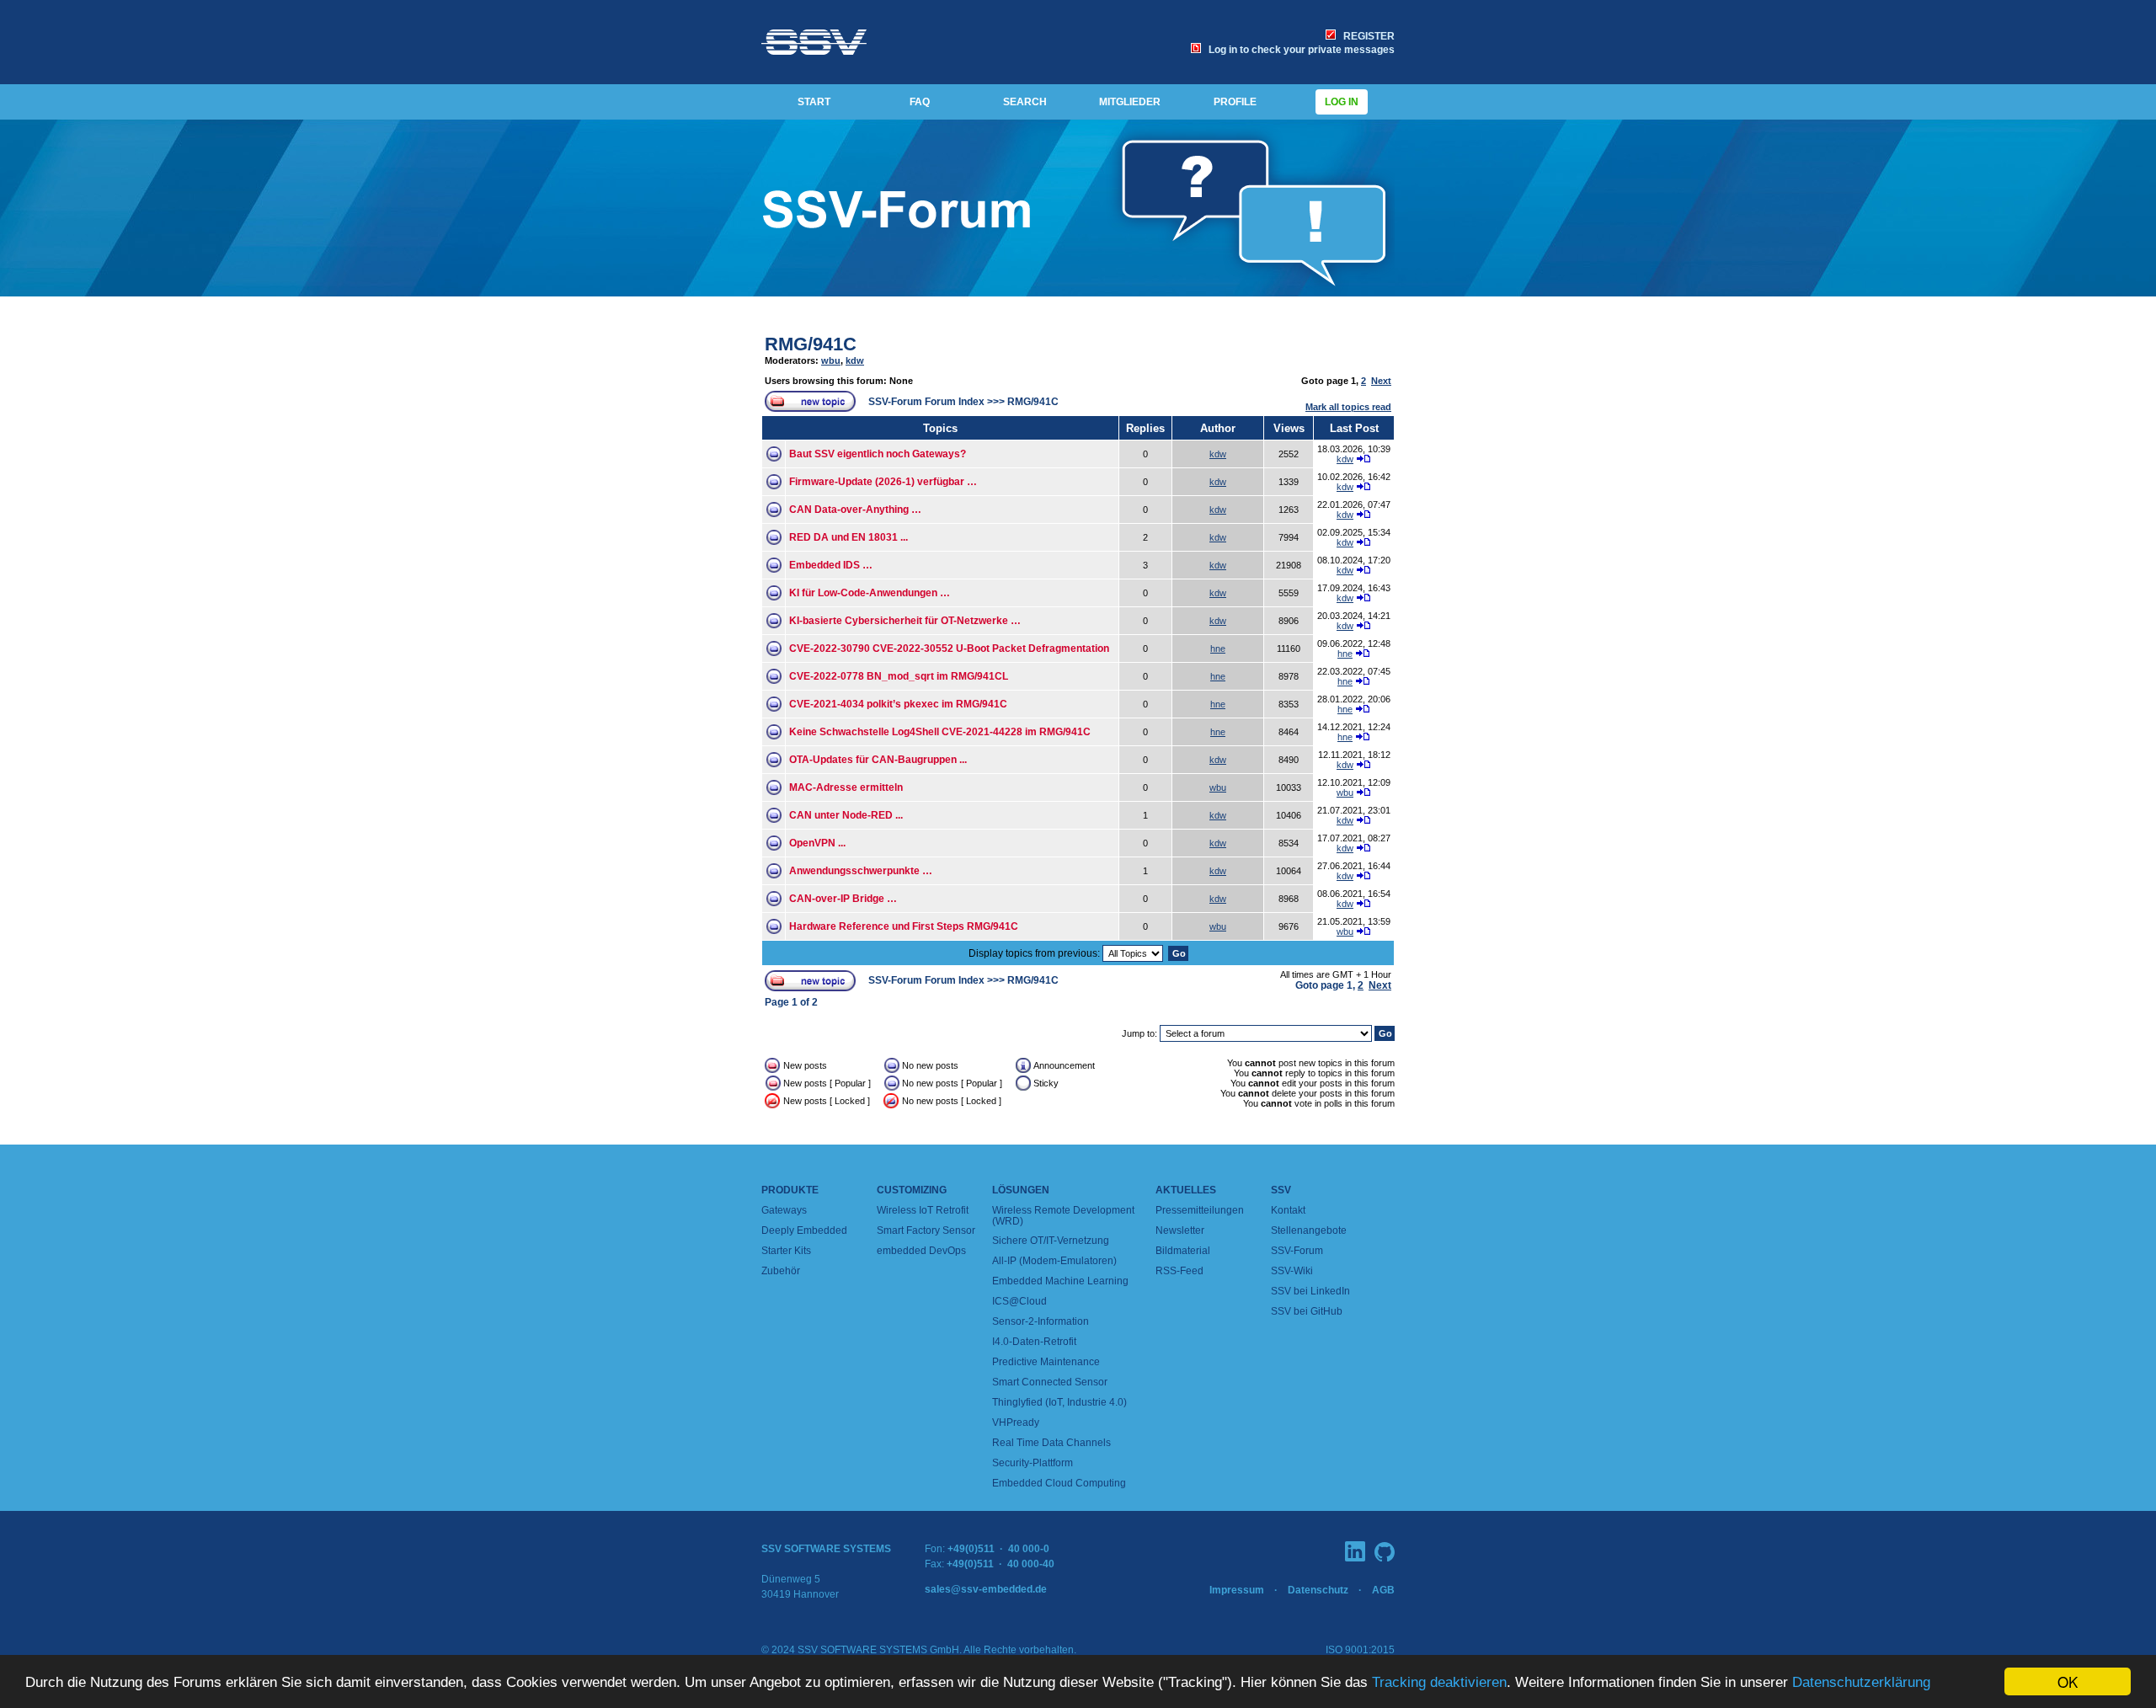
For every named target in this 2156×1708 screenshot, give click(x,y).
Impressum (1237, 1590)
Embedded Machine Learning (1060, 1281)
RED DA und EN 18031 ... (849, 537)
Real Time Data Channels (1051, 1443)
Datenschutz (1318, 1590)
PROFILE (1235, 102)
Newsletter (1180, 1230)
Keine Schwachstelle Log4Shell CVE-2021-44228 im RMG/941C (940, 732)
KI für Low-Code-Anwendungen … (870, 593)
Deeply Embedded (804, 1230)
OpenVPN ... (817, 843)
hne (1218, 649)
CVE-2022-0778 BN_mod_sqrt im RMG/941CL (899, 676)
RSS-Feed (1179, 1271)
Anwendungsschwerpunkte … (861, 871)
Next (1381, 381)
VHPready (1016, 1422)
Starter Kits (786, 1251)
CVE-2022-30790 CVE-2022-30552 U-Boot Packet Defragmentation (949, 649)
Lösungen (1021, 1190)
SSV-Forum (1297, 1251)
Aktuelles (1186, 1190)
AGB (1383, 1590)
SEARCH (1025, 102)
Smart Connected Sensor (1050, 1382)
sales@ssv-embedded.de (986, 1589)
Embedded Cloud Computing (1059, 1483)
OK (2068, 1681)
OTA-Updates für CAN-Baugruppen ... (878, 760)
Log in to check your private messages (1299, 50)
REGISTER (1366, 36)
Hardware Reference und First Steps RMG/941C (904, 926)
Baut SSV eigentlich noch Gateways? (878, 454)
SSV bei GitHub (1307, 1311)
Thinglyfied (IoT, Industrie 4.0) (1059, 1402)
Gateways (784, 1210)
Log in (1342, 102)
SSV (1281, 1190)
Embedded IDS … (831, 565)
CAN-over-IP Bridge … (843, 899)
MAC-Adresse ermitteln (846, 787)
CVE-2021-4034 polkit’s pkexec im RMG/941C (898, 704)
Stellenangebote (1309, 1230)
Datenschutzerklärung (1861, 1682)
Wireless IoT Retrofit (923, 1210)
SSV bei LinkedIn (1310, 1291)
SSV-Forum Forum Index (926, 402)
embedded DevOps (921, 1251)
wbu (831, 360)
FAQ (920, 102)
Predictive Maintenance (1046, 1362)
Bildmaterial (1183, 1251)
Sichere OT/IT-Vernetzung (1051, 1241)
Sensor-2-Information (1041, 1321)
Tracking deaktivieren (1439, 1682)
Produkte (790, 1190)
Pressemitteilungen (1200, 1210)
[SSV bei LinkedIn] (1355, 1551)
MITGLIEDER (1130, 102)
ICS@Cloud (1019, 1301)
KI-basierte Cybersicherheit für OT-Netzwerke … (905, 621)
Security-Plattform (1033, 1463)
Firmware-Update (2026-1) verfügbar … (883, 482)
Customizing (912, 1190)
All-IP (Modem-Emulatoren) (1054, 1261)
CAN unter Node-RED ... (846, 815)
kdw (855, 360)
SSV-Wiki (1292, 1271)
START (814, 102)
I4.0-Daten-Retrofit (1034, 1342)
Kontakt (1288, 1210)
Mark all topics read (1348, 407)
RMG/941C (811, 344)
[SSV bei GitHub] (1385, 1552)
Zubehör (781, 1271)
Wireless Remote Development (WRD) (1063, 1216)
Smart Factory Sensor (926, 1230)
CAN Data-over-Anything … (855, 510)
